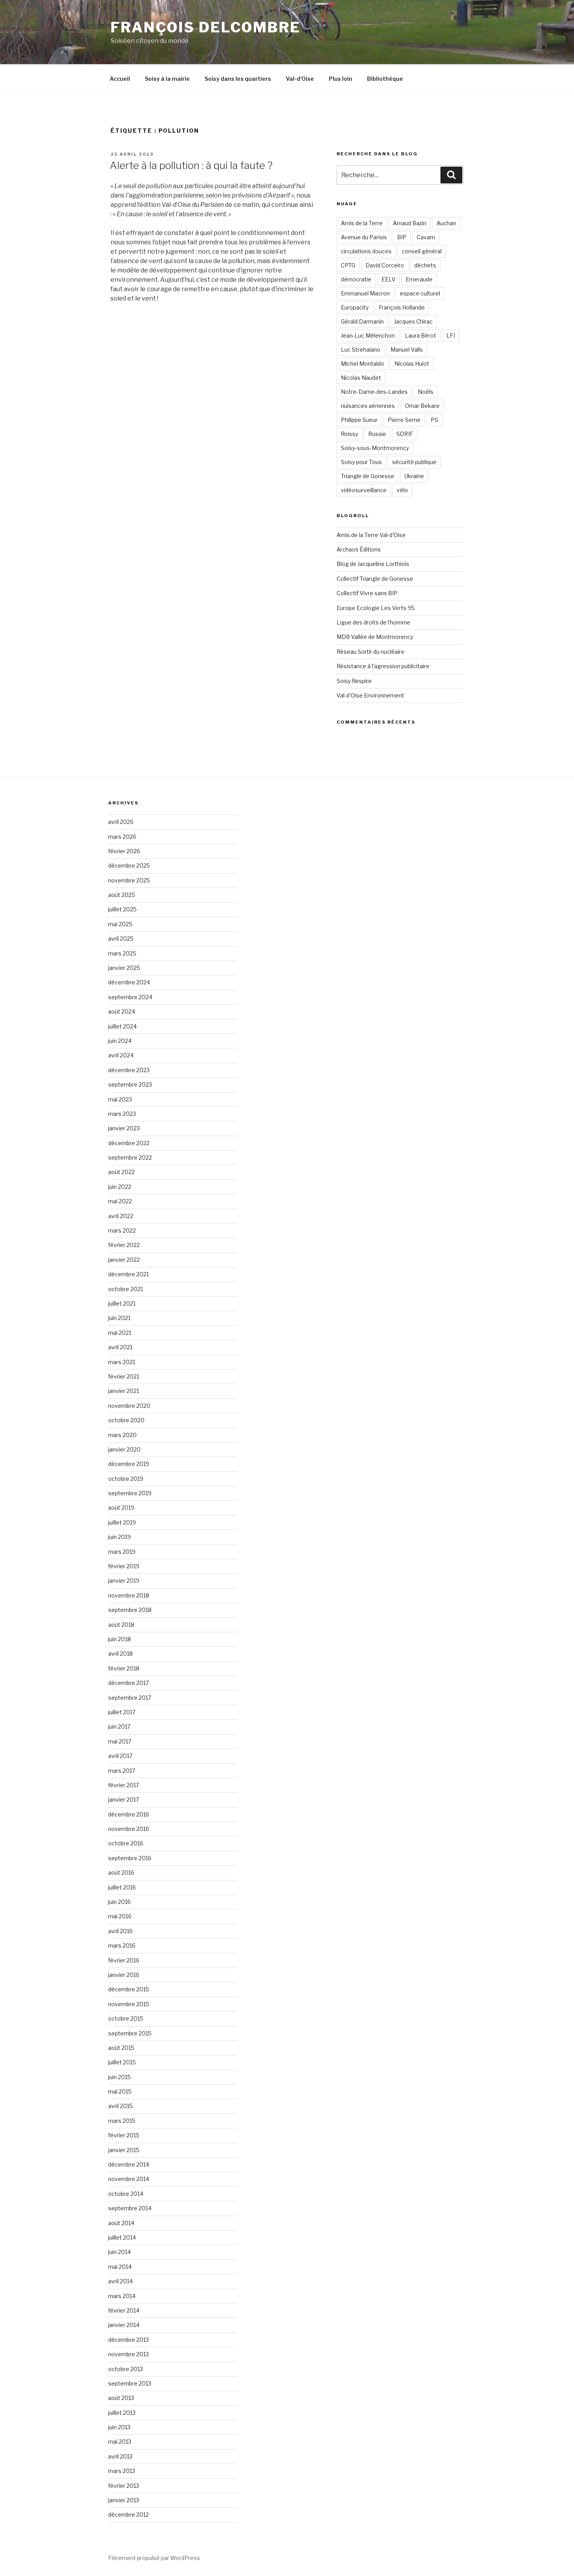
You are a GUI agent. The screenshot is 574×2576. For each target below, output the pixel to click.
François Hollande (402, 307)
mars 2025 (122, 953)
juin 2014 (119, 2252)
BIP (402, 237)
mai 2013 (120, 2442)
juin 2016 (119, 1902)
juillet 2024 (122, 1026)
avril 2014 (120, 2281)
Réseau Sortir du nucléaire (371, 652)
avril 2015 (120, 2106)
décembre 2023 (129, 1070)
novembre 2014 (129, 2179)
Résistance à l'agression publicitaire (383, 666)
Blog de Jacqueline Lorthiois (373, 564)
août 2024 (122, 1011)
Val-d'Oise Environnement (370, 695)
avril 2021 (120, 1347)
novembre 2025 (129, 880)
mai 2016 (120, 1916)
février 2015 (124, 2135)
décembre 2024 (129, 982)
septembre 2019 (130, 1493)
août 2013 (121, 2398)
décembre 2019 (129, 1464)
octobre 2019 (126, 1479)
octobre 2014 (126, 2194)
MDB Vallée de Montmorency (375, 637)
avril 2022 (121, 1216)
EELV (389, 279)
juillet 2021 (122, 1303)
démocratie (356, 279)
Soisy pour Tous (361, 462)
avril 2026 (121, 822)
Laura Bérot (421, 335)
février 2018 (124, 1668)
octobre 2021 (126, 1289)
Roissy (349, 434)
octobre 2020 (126, 1420)
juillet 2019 (122, 1522)
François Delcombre (206, 27)
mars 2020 (122, 1435)
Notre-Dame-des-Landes (374, 392)
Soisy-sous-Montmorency (375, 448)
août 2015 (121, 2048)
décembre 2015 (129, 1989)
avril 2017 (120, 1756)
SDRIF (405, 434)
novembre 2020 (129, 1406)
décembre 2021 (128, 1274)
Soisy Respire (354, 681)
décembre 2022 (129, 1143)
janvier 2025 (124, 968)
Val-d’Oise (300, 79)
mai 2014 (120, 2267)
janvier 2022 (124, 1260)
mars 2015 (122, 2121)
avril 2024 (121, 1055)
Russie (377, 434)
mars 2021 (122, 1362)
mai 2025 (120, 924)
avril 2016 (120, 1931)
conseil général (422, 251)
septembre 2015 (130, 2033)
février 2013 (124, 2486)
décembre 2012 (128, 2515)
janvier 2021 (124, 1391)
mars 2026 (122, 837)
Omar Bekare (422, 406)
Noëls (426, 392)
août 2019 (121, 1508)
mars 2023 (122, 1114)
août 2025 (122, 895)
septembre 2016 (130, 1858)
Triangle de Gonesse (368, 476)
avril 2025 (121, 938)
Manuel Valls (407, 350)
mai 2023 (120, 1099)
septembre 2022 (130, 1157)
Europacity (355, 307)
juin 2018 (119, 1639)
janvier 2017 (124, 1799)
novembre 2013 (128, 2354)
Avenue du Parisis (364, 237)
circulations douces (366, 251)
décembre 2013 (128, 2340)
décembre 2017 (128, 1683)
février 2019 (124, 1566)
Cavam (426, 237)
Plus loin (340, 79)
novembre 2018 (129, 1595)
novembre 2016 (129, 1829)
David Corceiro (385, 265)
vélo (402, 490)
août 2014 (121, 2223)
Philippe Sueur (359, 420)
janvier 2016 (124, 1975)
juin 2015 (119, 2077)
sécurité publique (414, 462)
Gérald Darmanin (362, 321)
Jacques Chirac (413, 321)
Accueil (120, 79)
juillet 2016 (122, 1887)
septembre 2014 (130, 2208)
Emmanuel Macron (365, 293)
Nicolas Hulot (412, 364)
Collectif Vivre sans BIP (367, 593)
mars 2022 (122, 1230)
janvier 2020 (124, 1449)
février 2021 (124, 1376)
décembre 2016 (129, 1814)
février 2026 (124, 851)
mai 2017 (120, 1741)
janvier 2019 (124, 1581)
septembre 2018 (130, 1610)
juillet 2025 (122, 909)
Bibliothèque (385, 79)
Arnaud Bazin (410, 223)
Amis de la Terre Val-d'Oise (371, 535)
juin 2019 (119, 1537)
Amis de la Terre (362, 223)
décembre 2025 (129, 865)
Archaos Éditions (359, 549)
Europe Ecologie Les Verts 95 (376, 608)
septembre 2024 (130, 997)
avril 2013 (120, 2456)
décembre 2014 (129, 2164)
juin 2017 (119, 1727)
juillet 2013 (122, 2413)
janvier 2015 (124, 2150)
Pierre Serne (404, 420)
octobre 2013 (126, 2369)
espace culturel (420, 293)
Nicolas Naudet (361, 378)
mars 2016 (122, 1945)
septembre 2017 (130, 1698)
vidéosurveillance (364, 490)
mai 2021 (120, 1333)
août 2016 (121, 1872)
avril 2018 (120, 1654)
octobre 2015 (126, 2018)
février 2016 (124, 1960)
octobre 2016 (126, 1843)
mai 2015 (120, 2091)
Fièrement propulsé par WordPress (154, 2558)
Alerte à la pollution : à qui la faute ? (191, 165)
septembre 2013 (130, 2383)
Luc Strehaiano (361, 350)
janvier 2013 (124, 2500)
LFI (451, 335)
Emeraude (419, 279)
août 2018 (121, 1625)
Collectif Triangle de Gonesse (375, 579)
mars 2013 (122, 2471)
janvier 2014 (124, 2325)
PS (434, 420)
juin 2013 (119, 2427)
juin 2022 (120, 1187)
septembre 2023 (130, 1084)
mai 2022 (120, 1201)
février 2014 (124, 2310)
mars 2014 (122, 2296)
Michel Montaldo (363, 364)
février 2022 (124, 1245)
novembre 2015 (129, 2004)
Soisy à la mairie (167, 79)
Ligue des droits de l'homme (373, 622)
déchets (425, 265)
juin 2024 (120, 1041)
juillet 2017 (122, 1712)
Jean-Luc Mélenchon (368, 335)
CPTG (348, 265)
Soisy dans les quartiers (238, 79)
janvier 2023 (124, 1128)
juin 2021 (119, 1318)
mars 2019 (122, 1552)
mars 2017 (122, 1771)
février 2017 (124, 1785)
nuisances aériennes (368, 406)
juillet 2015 (122, 2062)
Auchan (446, 223)
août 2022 (121, 1172)
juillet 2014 (122, 2237)
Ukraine (414, 476)
